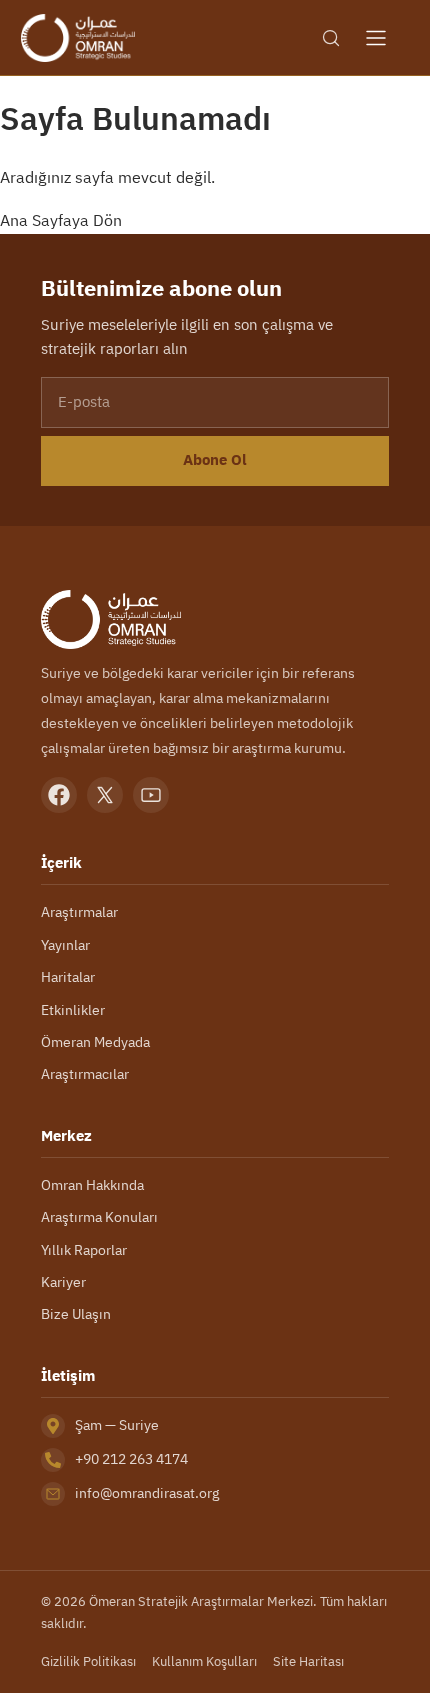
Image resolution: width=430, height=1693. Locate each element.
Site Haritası (308, 1661)
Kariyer (63, 1282)
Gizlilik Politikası (88, 1661)
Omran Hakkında (92, 1185)
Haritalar (68, 977)
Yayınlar (65, 945)
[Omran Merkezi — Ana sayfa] (78, 38)
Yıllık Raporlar (84, 1250)
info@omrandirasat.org (147, 1493)
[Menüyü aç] (376, 38)
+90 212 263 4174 (131, 1459)
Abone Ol (215, 460)
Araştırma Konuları (99, 1217)
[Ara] (331, 38)
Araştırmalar (79, 912)
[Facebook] (59, 795)
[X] (105, 795)
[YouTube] (151, 795)
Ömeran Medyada (95, 1042)
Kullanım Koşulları (204, 1661)
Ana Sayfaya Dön (61, 220)
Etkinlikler (73, 1010)
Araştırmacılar (85, 1074)
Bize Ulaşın (76, 1314)
